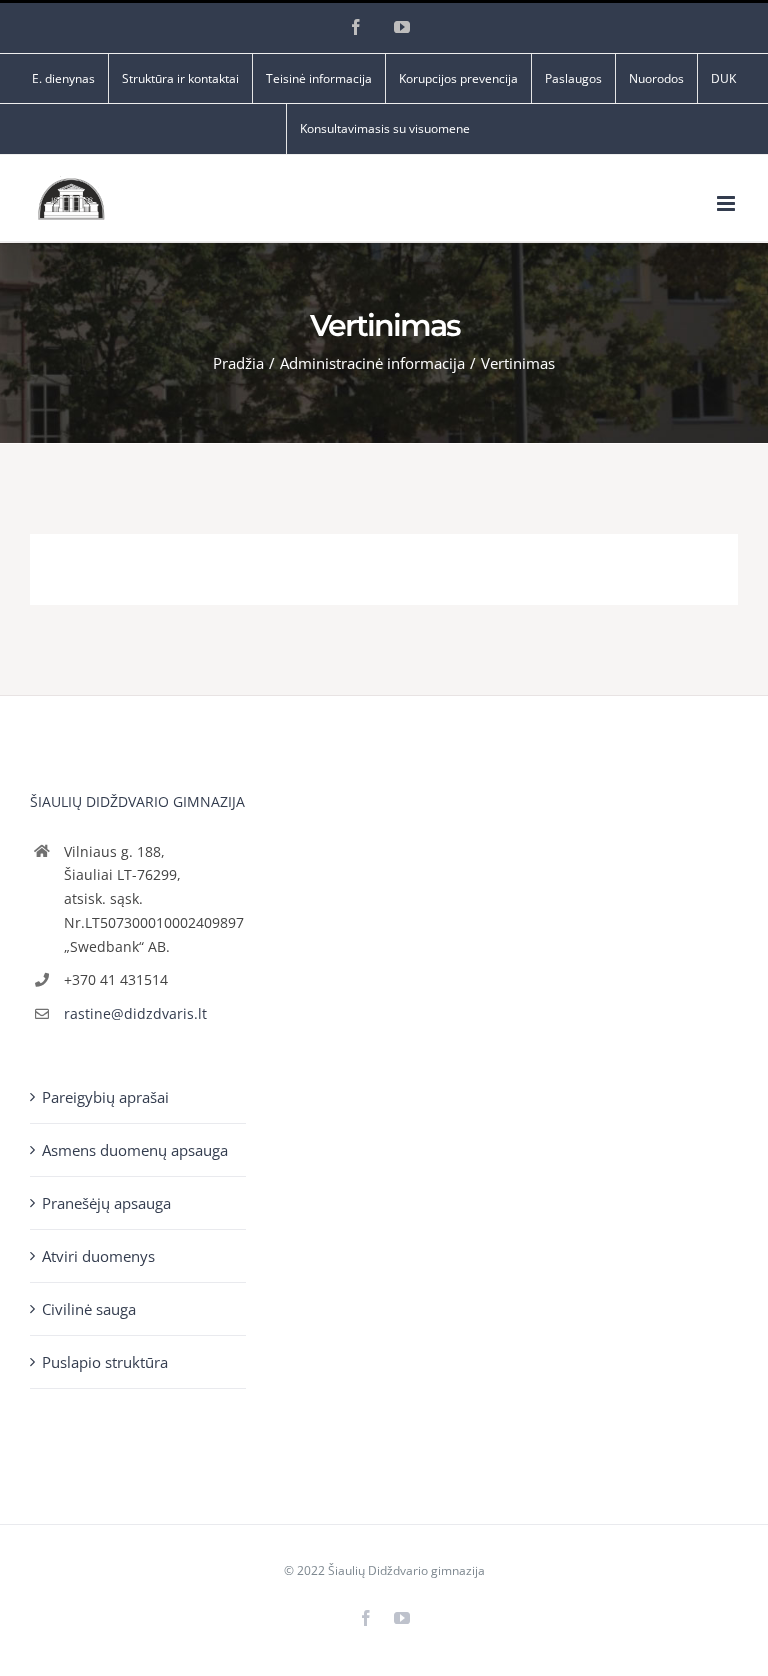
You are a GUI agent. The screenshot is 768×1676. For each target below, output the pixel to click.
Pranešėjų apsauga (106, 1203)
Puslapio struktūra (105, 1362)
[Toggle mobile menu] (727, 203)
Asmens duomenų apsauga (135, 1150)
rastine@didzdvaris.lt (135, 1013)
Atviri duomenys (98, 1256)
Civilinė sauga (89, 1309)
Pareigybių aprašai (105, 1097)
